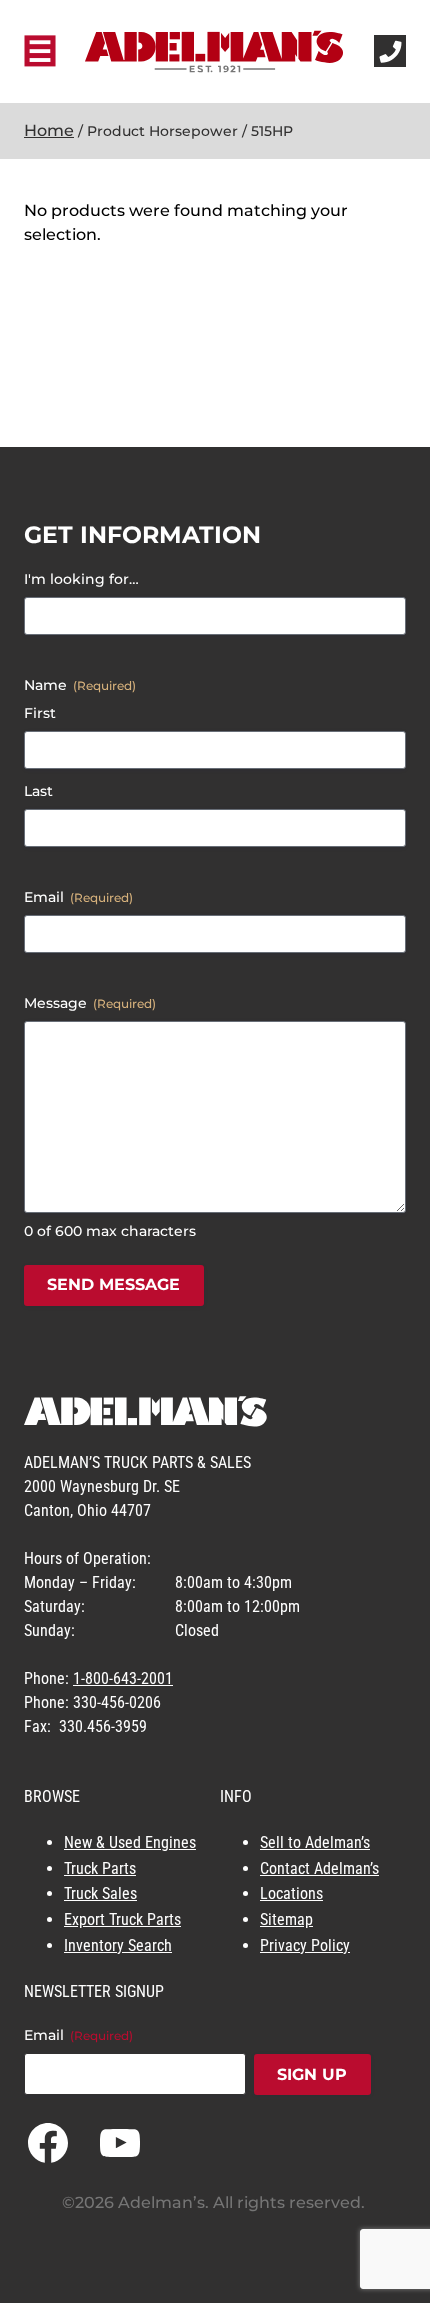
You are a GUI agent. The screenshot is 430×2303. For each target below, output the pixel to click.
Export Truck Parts (122, 1919)
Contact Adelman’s (319, 1868)
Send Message (113, 1284)
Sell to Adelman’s (315, 1842)
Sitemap (286, 1919)
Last (38, 791)
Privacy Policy (305, 1945)
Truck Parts (100, 1868)
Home (49, 130)
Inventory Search (118, 1945)
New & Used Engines (130, 1842)
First (40, 713)
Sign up (312, 2074)
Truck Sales (100, 1893)
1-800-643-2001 (123, 1678)
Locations (291, 1893)
